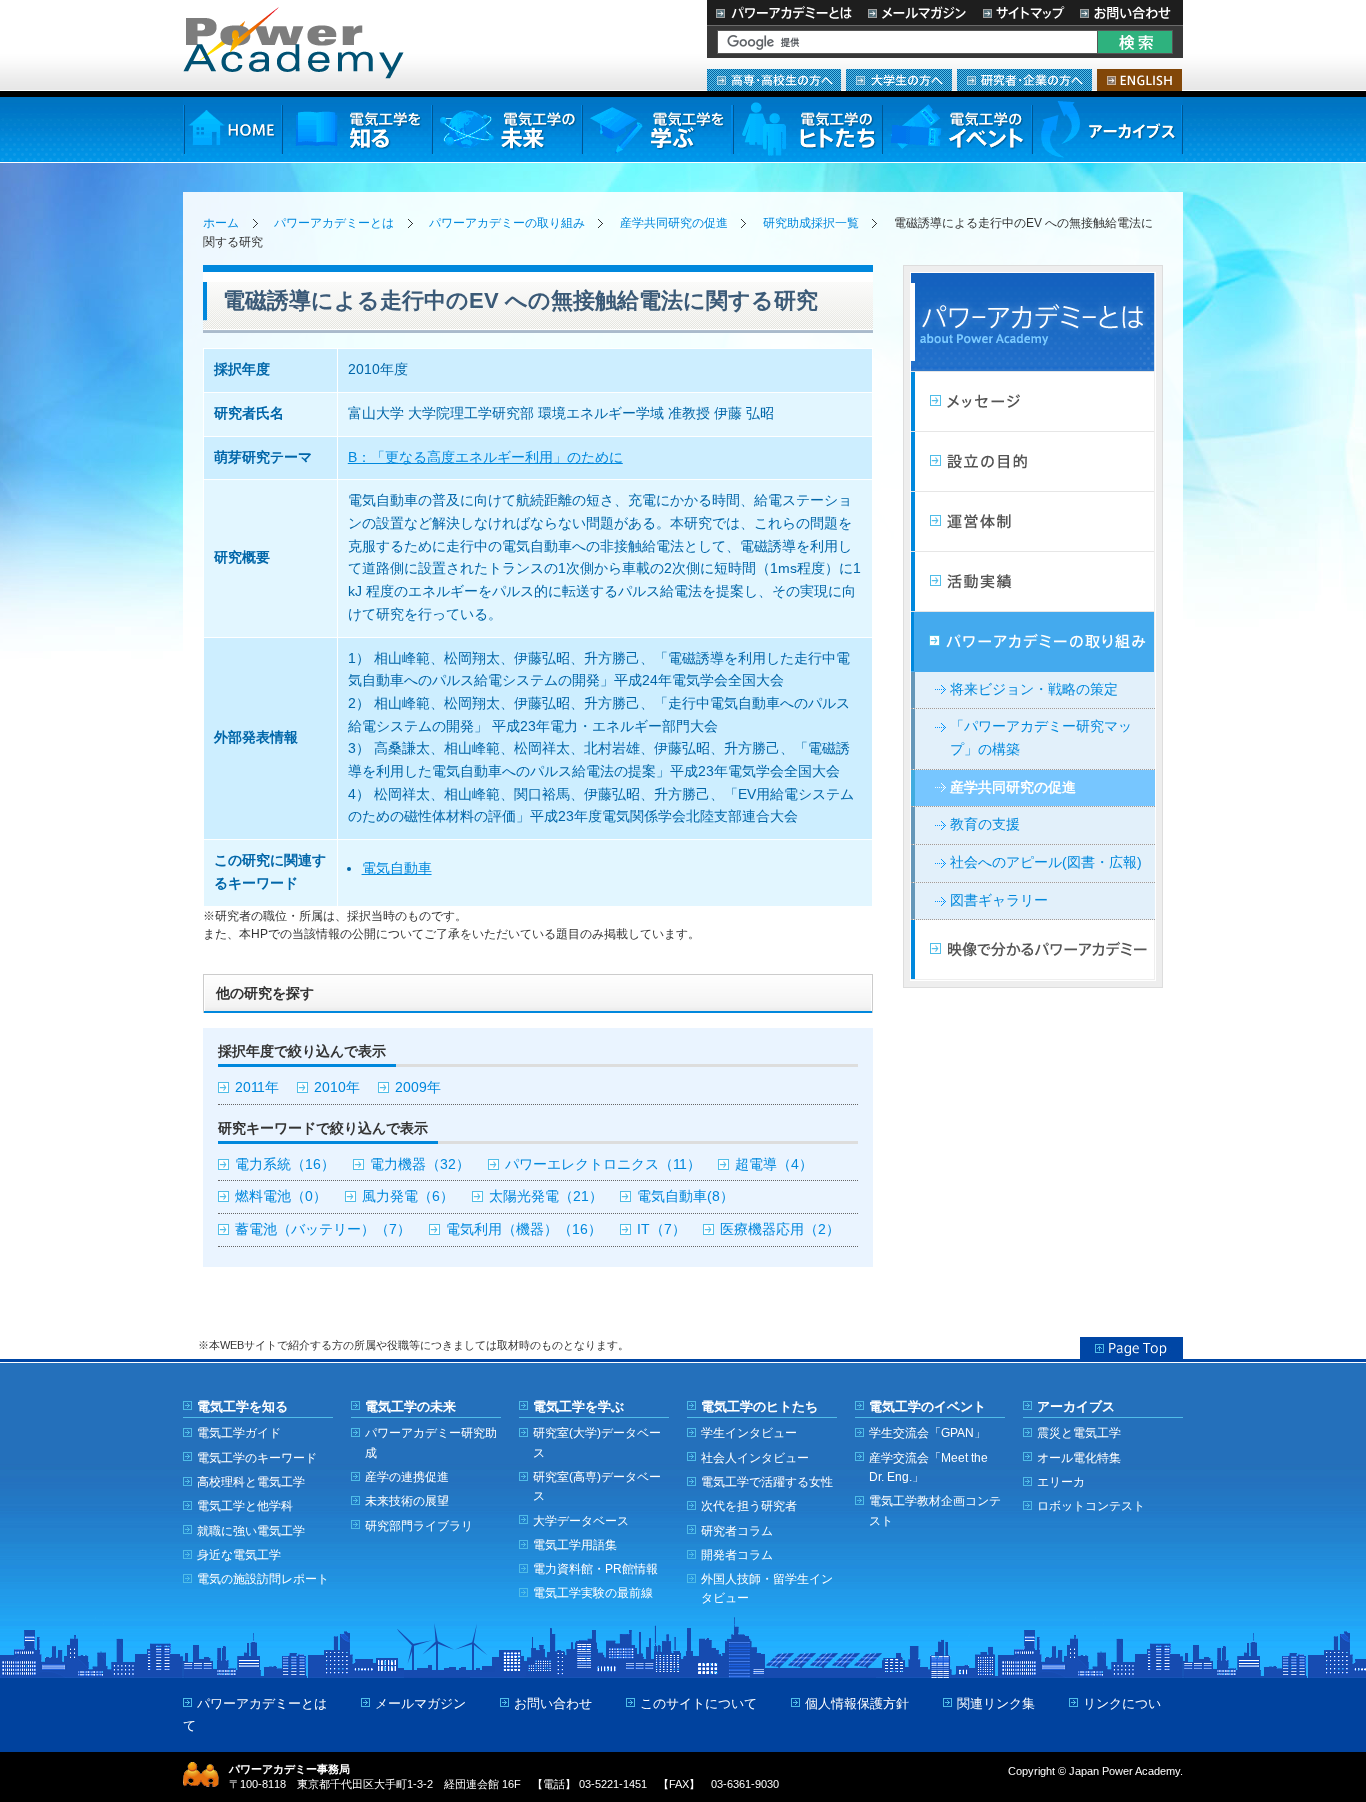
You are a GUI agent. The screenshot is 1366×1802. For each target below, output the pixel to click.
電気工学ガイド (239, 1432)
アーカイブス (1107, 129)
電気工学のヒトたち (807, 129)
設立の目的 (1033, 462)
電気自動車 (397, 868)
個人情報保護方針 (857, 1703)
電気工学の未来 (507, 129)
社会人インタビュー (755, 1457)
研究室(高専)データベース (597, 1486)
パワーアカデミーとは (783, 12)
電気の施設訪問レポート (263, 1578)
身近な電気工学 (239, 1554)
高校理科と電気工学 (251, 1481)
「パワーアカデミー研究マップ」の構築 (1041, 738)
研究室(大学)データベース (597, 1442)
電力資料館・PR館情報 (595, 1568)
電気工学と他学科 (245, 1505)
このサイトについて (698, 1703)
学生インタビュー (749, 1432)
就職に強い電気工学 (251, 1530)
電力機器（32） (420, 1164)
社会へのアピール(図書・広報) (1046, 862)
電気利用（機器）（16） (524, 1229)
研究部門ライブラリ (419, 1525)
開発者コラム (737, 1554)
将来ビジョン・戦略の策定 (1034, 689)
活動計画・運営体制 (1033, 522)
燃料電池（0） (281, 1196)
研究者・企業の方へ (1024, 80)
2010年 (337, 1087)
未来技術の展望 (407, 1500)
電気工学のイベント (957, 129)
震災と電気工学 (1079, 1432)
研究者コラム (737, 1530)
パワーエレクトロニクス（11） (603, 1164)
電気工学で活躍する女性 (767, 1481)
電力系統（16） (285, 1164)
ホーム (221, 223)
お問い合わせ (1127, 12)
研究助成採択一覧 (811, 223)
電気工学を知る (357, 129)
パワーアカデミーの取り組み (507, 223)
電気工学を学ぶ (657, 129)
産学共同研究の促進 (674, 223)
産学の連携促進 (407, 1476)
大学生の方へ (899, 80)
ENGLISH (1139, 80)
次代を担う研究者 (749, 1505)
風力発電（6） (408, 1196)
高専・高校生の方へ (774, 80)
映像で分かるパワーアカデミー (1033, 950)
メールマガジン (917, 12)
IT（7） (661, 1229)
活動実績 (1033, 582)
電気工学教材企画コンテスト (935, 1510)
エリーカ (1061, 1481)
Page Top (1131, 1348)
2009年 (418, 1087)
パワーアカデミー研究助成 (431, 1442)
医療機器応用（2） (780, 1229)
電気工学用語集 (575, 1544)
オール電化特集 (1079, 1457)
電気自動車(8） (685, 1196)
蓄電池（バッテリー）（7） (323, 1229)
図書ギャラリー (999, 900)
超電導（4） (774, 1164)
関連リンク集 (996, 1703)
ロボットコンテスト (1091, 1505)
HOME (232, 129)
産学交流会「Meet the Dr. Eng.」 (928, 1467)
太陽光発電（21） (546, 1196)
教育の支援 (985, 824)
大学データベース (581, 1520)
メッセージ (1033, 402)
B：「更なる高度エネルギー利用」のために (485, 457)
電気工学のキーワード (257, 1457)
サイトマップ (1023, 12)
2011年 (257, 1087)
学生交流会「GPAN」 (927, 1432)
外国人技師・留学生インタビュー (767, 1588)
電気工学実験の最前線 (593, 1592)
